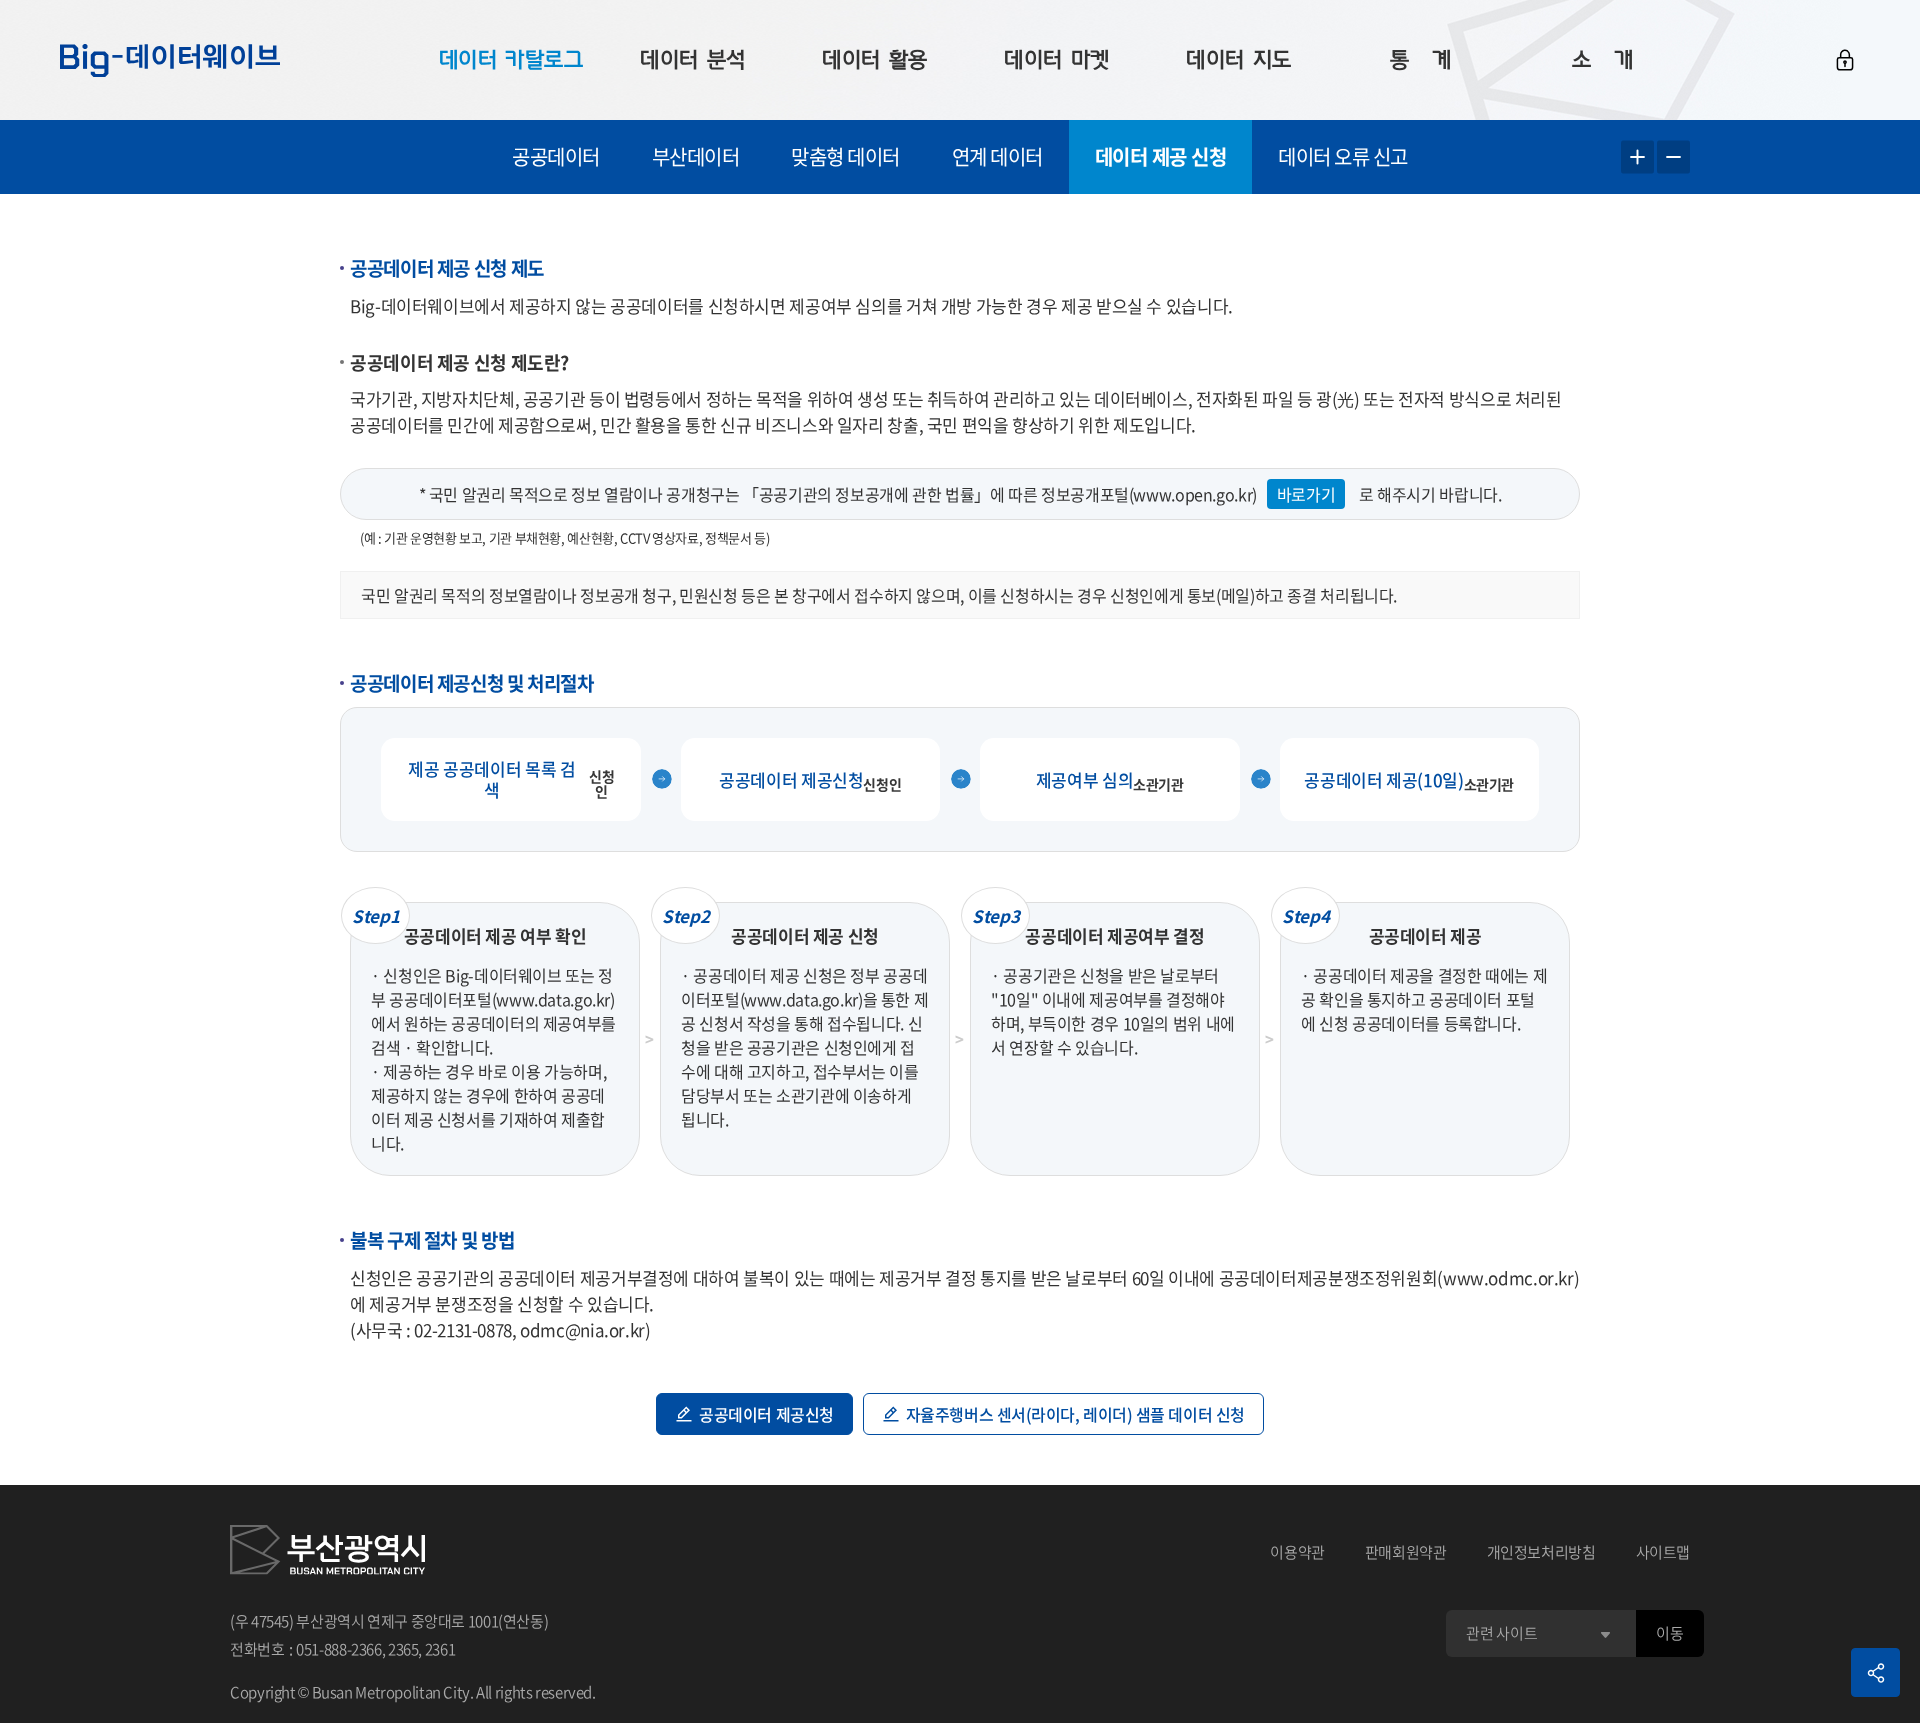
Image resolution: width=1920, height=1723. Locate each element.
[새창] (327, 1553)
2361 (440, 1649)
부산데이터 (696, 156)
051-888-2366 (339, 1649)
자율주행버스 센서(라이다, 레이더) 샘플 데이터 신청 (1075, 1414)
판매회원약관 (1406, 1552)
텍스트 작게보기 (1673, 157)
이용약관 (1297, 1552)
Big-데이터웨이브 (170, 60)
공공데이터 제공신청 (766, 1414)
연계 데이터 (997, 156)
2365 (403, 1649)
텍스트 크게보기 (1637, 157)
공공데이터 (556, 156)
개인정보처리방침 (1541, 1552)
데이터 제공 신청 (1161, 156)
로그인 (1845, 60)
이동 (1669, 1633)
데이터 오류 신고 (1343, 156)
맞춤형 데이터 (845, 156)
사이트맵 (1663, 1552)
